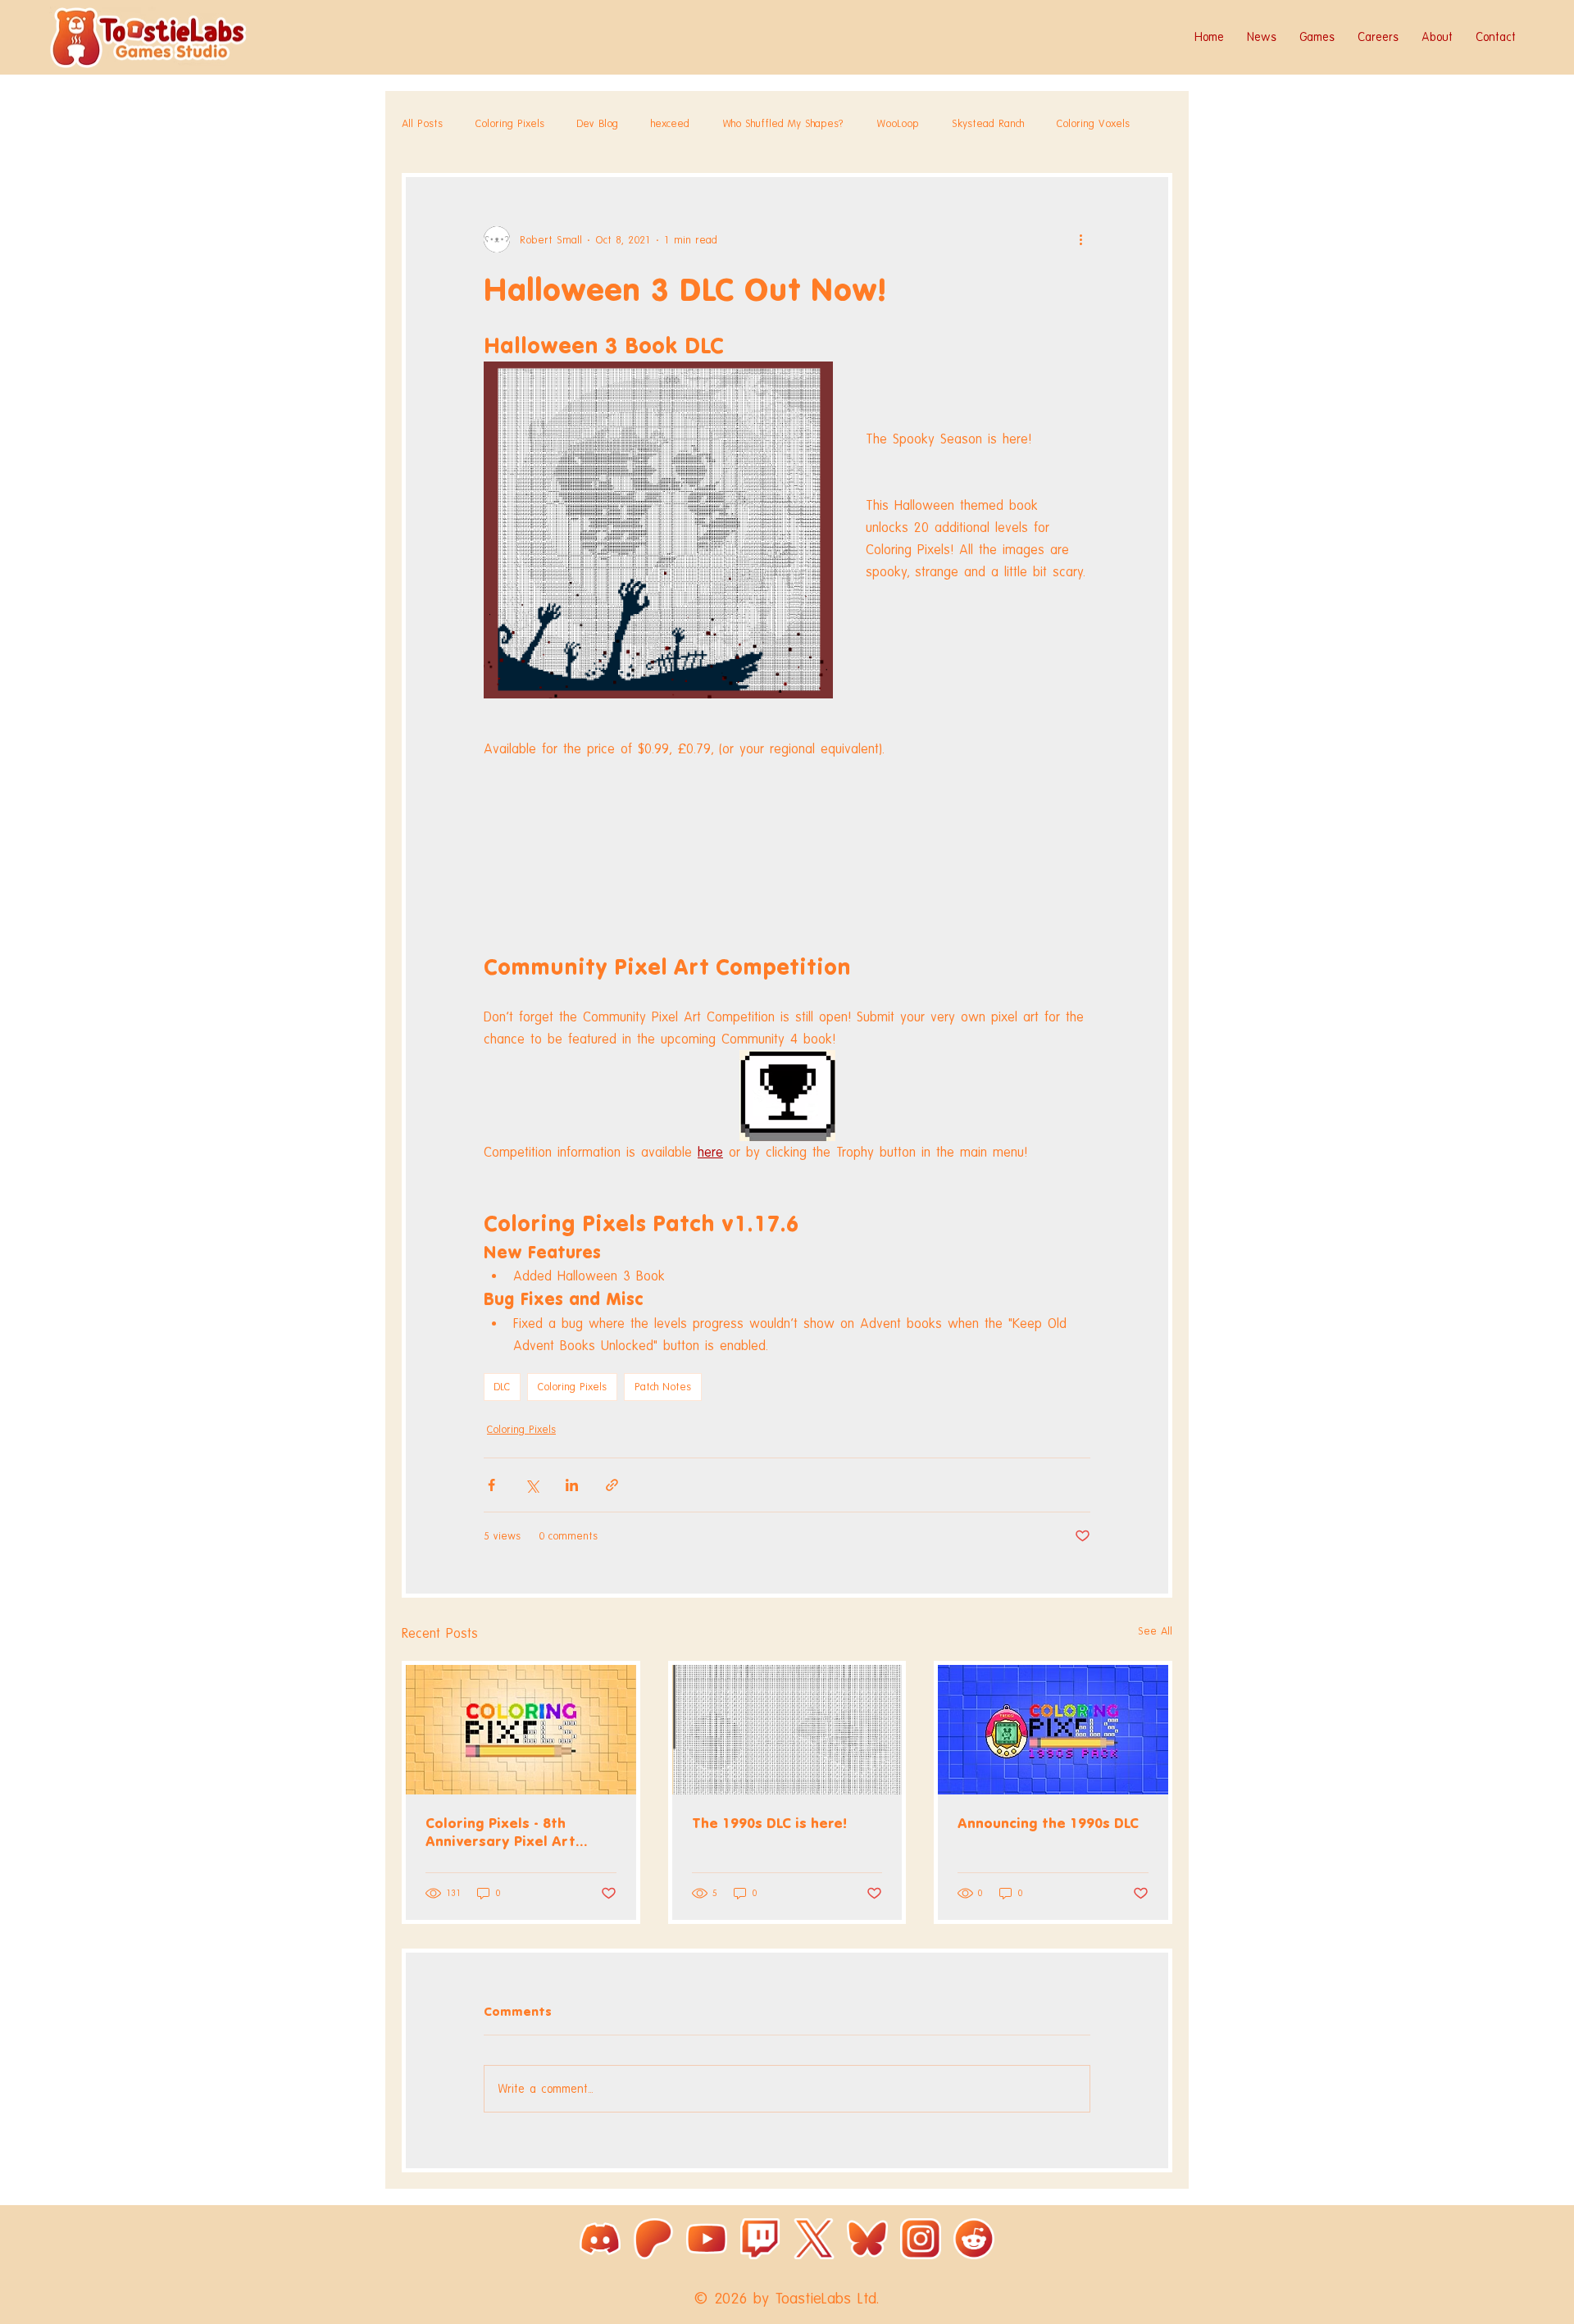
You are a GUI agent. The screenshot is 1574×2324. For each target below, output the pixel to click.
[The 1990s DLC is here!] (787, 1730)
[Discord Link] (600, 2239)
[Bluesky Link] (867, 2239)
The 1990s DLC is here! (769, 1823)
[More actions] (1080, 239)
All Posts (422, 123)
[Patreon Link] (653, 2239)
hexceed (670, 123)
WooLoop (898, 123)
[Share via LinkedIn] (572, 1485)
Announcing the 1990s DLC (1048, 1823)
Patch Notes (663, 1387)
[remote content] (787, 839)
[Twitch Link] (760, 2239)
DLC (502, 1387)
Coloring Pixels (510, 123)
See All (1155, 1631)
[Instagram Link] (921, 2239)
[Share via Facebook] (491, 1485)
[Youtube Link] (707, 2239)
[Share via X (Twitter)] (532, 1485)
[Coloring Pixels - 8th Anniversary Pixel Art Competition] (521, 1730)
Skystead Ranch (988, 123)
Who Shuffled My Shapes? (783, 123)
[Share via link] (612, 1485)
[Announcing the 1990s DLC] (1053, 1730)
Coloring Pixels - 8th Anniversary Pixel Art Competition (500, 1833)
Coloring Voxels (1093, 123)
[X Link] (814, 2239)
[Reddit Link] (974, 2239)
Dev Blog (598, 123)
